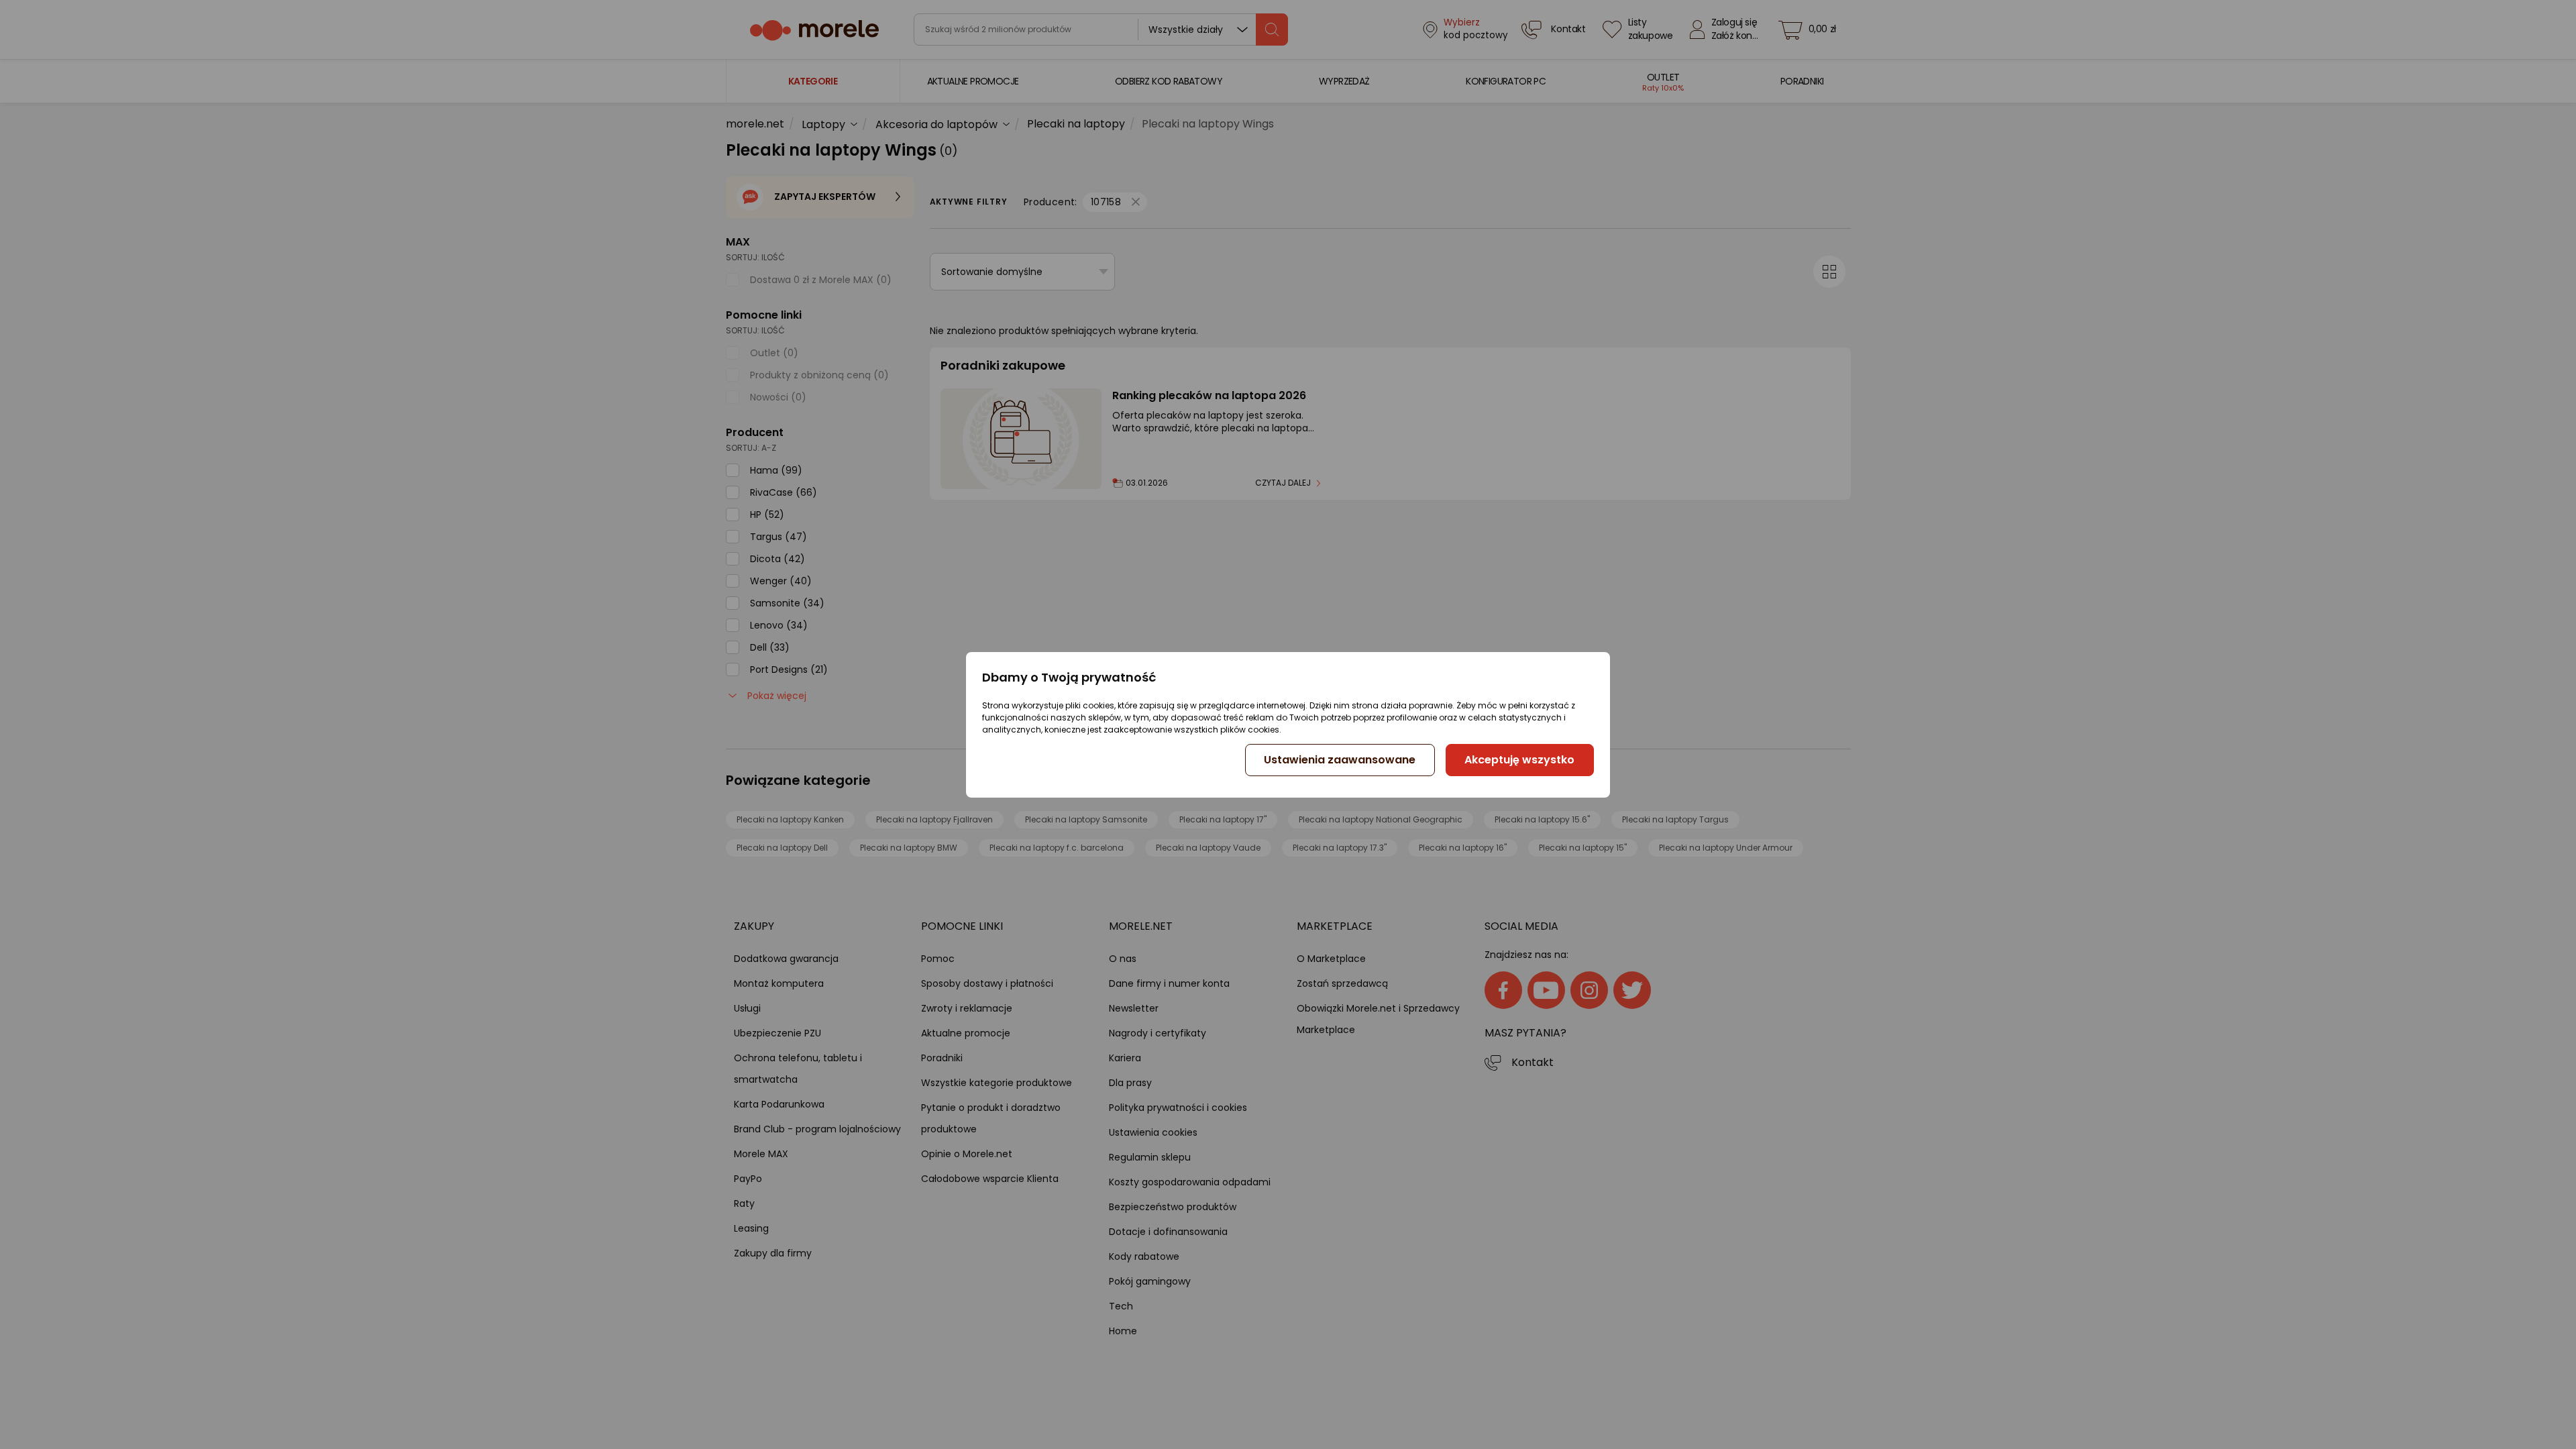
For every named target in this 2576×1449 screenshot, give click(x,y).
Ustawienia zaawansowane (1340, 760)
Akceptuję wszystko (1519, 760)
